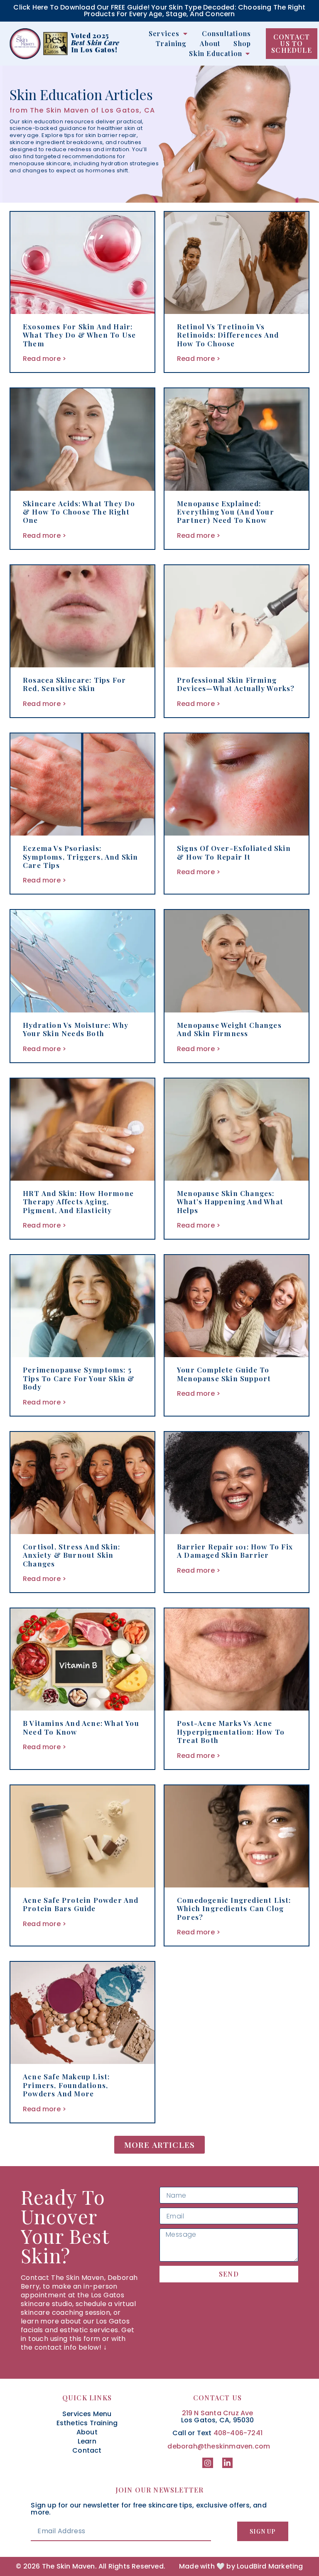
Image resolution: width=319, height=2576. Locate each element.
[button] (160, 2145)
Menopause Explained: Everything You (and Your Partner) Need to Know (226, 512)
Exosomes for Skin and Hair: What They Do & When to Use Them (79, 335)
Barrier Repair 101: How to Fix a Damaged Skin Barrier (235, 1551)
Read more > (44, 359)
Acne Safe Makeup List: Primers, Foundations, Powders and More (66, 2085)
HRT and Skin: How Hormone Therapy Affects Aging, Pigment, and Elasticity (78, 1202)
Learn (87, 2441)
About (87, 2432)
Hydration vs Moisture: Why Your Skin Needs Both (76, 1029)
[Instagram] (207, 2463)
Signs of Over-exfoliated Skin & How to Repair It (234, 852)
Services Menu (87, 2414)
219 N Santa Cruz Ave (218, 2413)
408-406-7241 (238, 2433)
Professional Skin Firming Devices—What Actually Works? (236, 684)
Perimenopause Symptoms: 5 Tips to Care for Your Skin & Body (79, 1378)
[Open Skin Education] (248, 54)
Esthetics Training (87, 2423)
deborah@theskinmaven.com (219, 2446)
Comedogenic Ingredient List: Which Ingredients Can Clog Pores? (234, 1908)
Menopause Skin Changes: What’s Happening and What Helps (230, 1202)
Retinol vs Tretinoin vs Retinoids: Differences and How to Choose (228, 335)
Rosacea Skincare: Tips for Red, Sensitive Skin (74, 684)
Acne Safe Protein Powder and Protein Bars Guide (81, 1904)
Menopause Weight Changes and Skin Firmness (229, 1029)
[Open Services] (185, 34)
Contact (87, 2451)
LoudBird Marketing (270, 2566)
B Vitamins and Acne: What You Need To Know (81, 1727)
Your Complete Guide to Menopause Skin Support (224, 1374)
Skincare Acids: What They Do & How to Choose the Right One (79, 512)
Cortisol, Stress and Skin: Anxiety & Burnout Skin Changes (71, 1555)
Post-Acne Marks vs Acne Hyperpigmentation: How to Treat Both (231, 1732)
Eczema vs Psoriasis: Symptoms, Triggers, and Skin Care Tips (81, 857)
